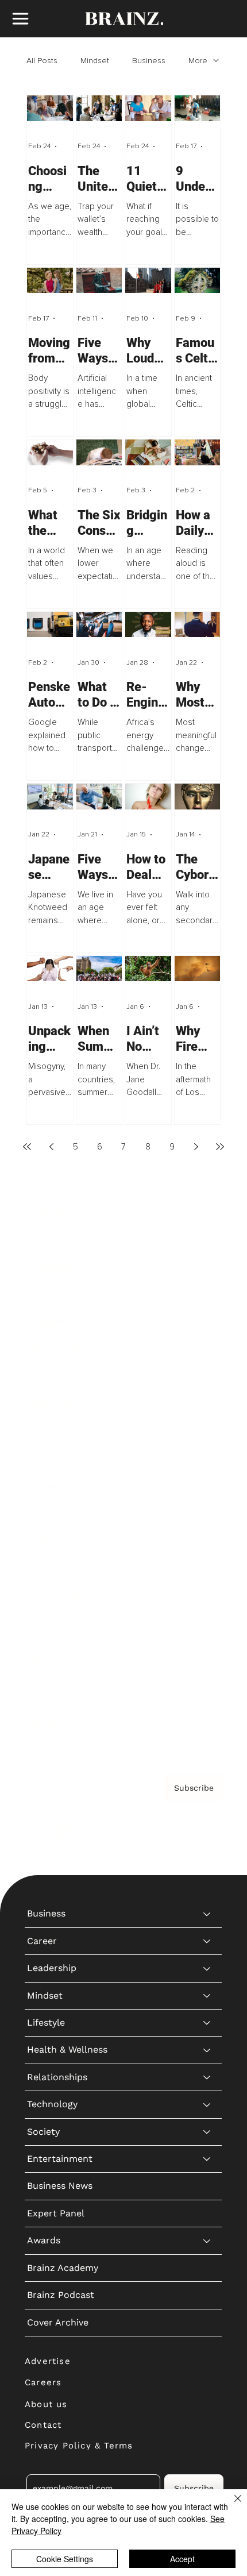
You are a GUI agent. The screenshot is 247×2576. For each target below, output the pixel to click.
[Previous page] (51, 1147)
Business (149, 61)
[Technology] (207, 1403)
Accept (182, 2559)
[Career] (207, 1240)
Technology (52, 1403)
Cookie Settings (65, 2559)
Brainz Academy (63, 1567)
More (198, 61)
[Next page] (196, 1147)
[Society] (207, 1431)
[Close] (231, 2505)
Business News (60, 1485)
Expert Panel (56, 1512)
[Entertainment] (207, 1458)
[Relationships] (207, 1376)
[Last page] (220, 1147)
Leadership (52, 1267)
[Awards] (207, 1540)
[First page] (27, 1147)
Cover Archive (58, 1621)
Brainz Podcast (61, 1594)
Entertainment (60, 1458)
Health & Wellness (67, 1349)
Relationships (57, 1376)
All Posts (42, 61)
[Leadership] (207, 1267)
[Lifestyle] (207, 1322)
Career (42, 1240)
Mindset (95, 61)
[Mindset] (207, 1295)
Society (43, 1431)
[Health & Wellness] (207, 1349)
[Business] (207, 1213)
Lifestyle (46, 1322)
